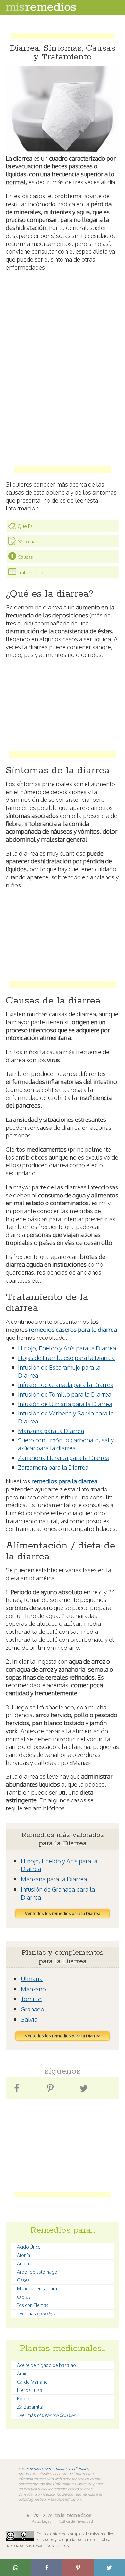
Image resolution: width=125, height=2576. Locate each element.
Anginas (25, 2264)
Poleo (23, 2399)
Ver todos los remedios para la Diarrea (63, 1913)
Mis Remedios (73, 2515)
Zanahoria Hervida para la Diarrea (64, 1457)
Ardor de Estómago (37, 2272)
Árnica (23, 2374)
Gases (23, 2280)
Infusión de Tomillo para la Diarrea (65, 1394)
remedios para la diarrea (64, 1481)
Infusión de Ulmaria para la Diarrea (65, 1404)
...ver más (36, 2314)
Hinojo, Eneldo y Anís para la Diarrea (67, 1348)
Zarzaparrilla (30, 2407)
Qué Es (25, 526)
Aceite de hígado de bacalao (46, 2365)
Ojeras (24, 2297)
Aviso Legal (42, 2521)
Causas (25, 557)
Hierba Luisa (30, 2390)
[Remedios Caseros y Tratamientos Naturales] (41, 9)
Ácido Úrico (29, 2247)
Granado (33, 2009)
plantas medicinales (72, 2468)
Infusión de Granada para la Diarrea (66, 1384)
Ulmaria (32, 1978)
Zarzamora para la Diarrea (53, 1467)
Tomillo (31, 1999)
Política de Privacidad (75, 2521)
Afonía (24, 2255)
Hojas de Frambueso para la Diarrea (66, 1357)
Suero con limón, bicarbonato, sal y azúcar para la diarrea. (66, 1444)
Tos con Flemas (33, 2305)
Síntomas (28, 542)
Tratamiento (30, 572)
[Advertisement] (63, 30)
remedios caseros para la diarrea (73, 1329)
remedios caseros (40, 2468)
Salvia (29, 2019)
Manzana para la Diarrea (51, 1431)
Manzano (33, 1989)
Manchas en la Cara (37, 2289)
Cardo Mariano (32, 2382)
